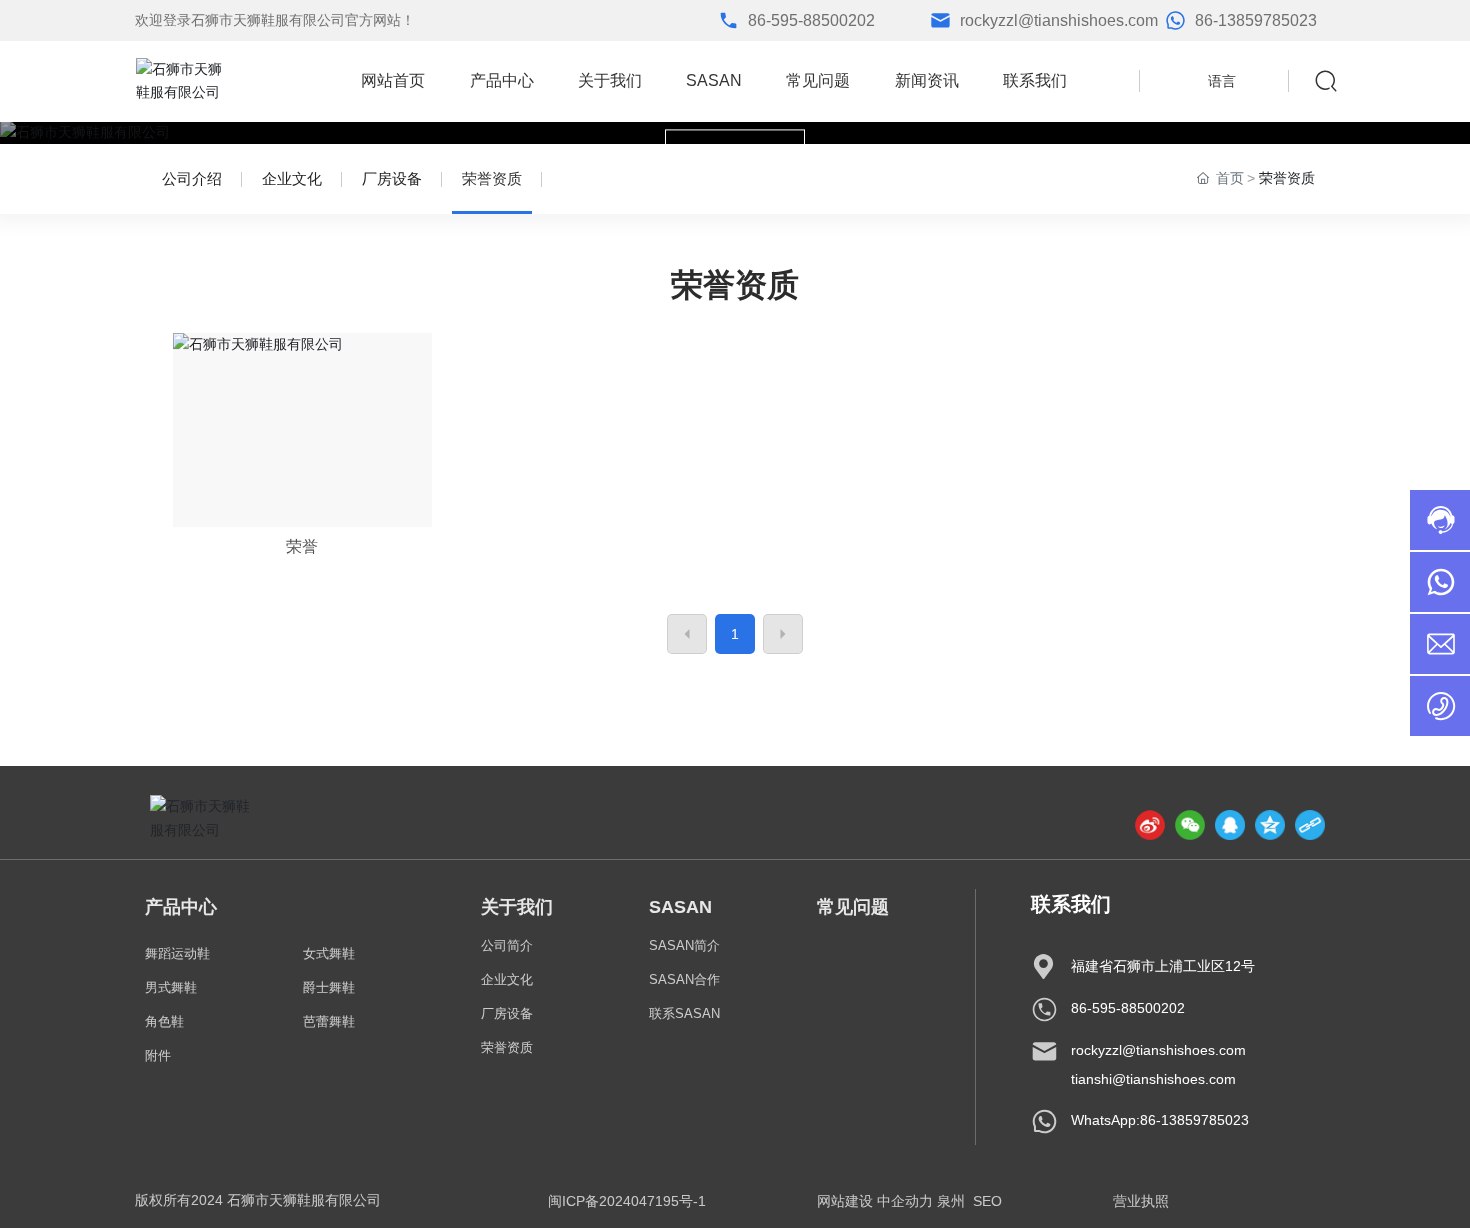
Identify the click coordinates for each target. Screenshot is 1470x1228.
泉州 (951, 1201)
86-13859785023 (1256, 20)
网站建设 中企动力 (875, 1201)
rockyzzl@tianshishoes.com (1059, 20)
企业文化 (292, 178)
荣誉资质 (492, 178)
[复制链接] (1310, 825)
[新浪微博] (1150, 825)
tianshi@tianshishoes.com (1153, 1079)
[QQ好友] (1230, 825)
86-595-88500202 (811, 20)
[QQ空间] (1270, 825)
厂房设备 (392, 178)
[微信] (1190, 825)
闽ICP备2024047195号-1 (627, 1201)
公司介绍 (192, 178)
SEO (987, 1201)
